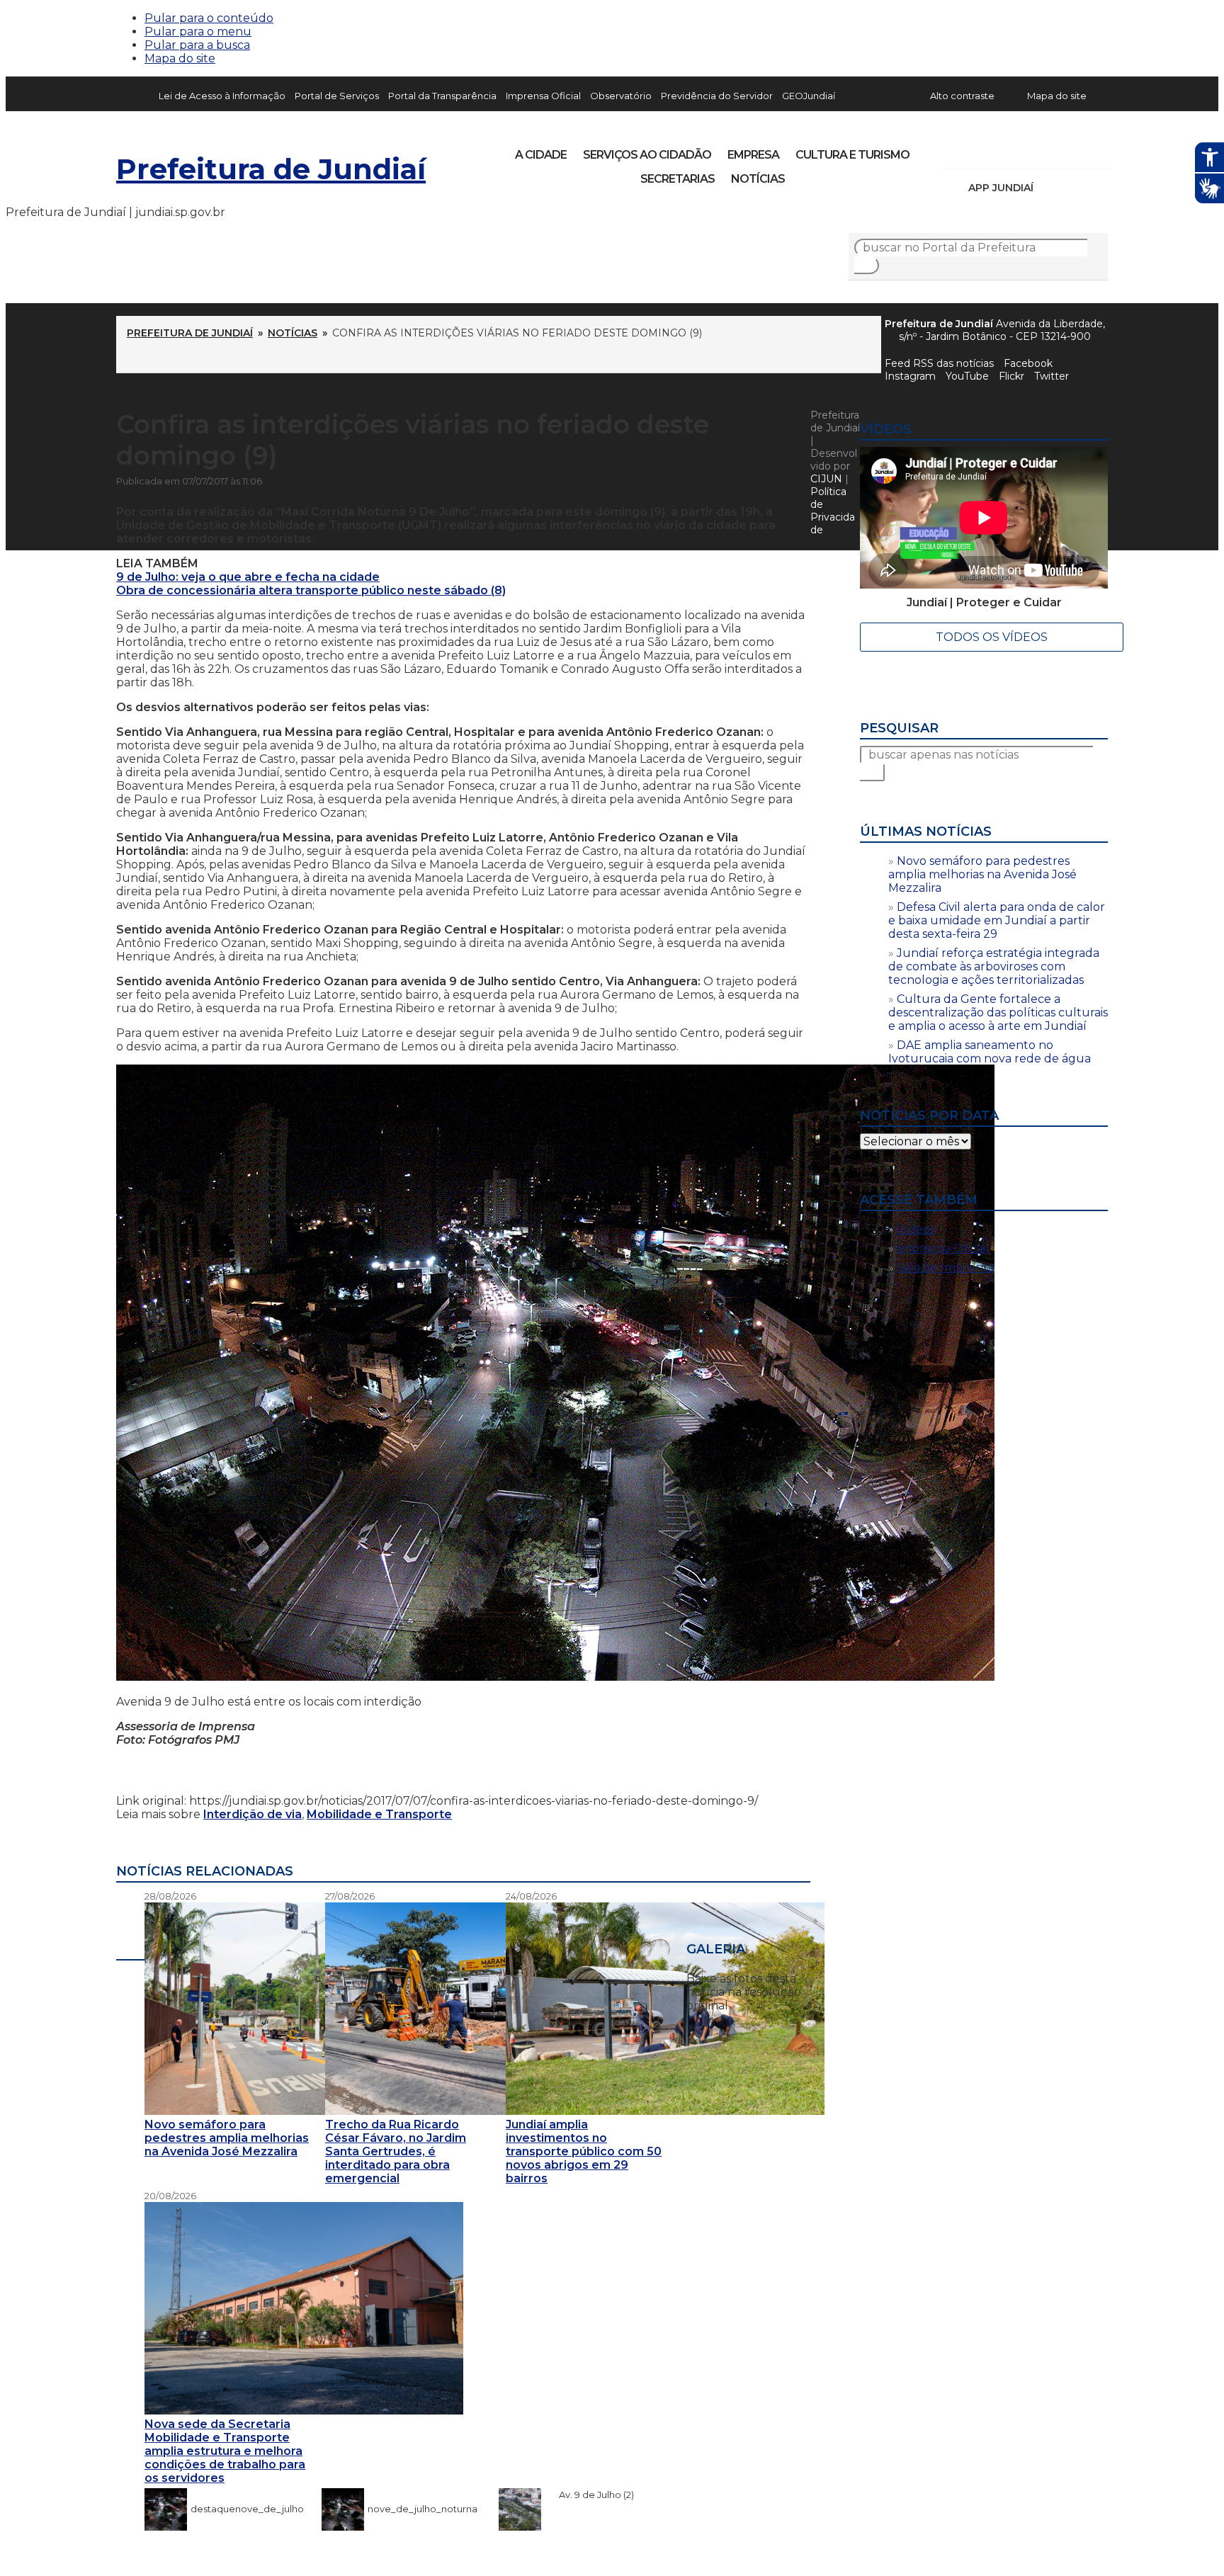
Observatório (621, 96)
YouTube (1027, 150)
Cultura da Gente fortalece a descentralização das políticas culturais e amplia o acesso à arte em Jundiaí (998, 1012)
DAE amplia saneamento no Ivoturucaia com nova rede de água (990, 1052)
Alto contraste (962, 96)
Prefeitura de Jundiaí (271, 169)
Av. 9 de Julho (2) (589, 2495)
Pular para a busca (197, 45)
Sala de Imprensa (946, 1267)
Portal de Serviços (337, 96)
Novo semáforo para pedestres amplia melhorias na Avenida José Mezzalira (982, 874)
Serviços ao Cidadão (647, 155)
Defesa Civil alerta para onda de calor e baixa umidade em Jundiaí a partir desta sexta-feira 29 (997, 920)
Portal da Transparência (442, 96)
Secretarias (678, 179)
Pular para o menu (198, 32)
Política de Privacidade (833, 511)
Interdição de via (253, 1814)
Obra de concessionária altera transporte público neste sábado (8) (311, 590)
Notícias (758, 179)
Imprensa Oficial (543, 96)
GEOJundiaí (809, 96)
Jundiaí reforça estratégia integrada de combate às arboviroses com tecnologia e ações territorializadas (994, 966)
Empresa (753, 155)
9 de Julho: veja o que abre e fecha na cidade (248, 577)
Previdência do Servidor (717, 96)
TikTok (1003, 150)
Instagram (979, 150)
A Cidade (541, 155)
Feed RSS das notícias (939, 363)
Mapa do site (180, 58)
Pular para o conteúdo (209, 18)
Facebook (1028, 363)
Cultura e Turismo (852, 155)
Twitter (1052, 376)
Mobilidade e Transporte (379, 1814)
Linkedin (1051, 150)
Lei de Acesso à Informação (222, 96)
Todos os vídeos (992, 637)
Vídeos (916, 1229)
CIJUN (826, 479)
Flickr (1075, 150)
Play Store (1073, 188)
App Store (1049, 188)
